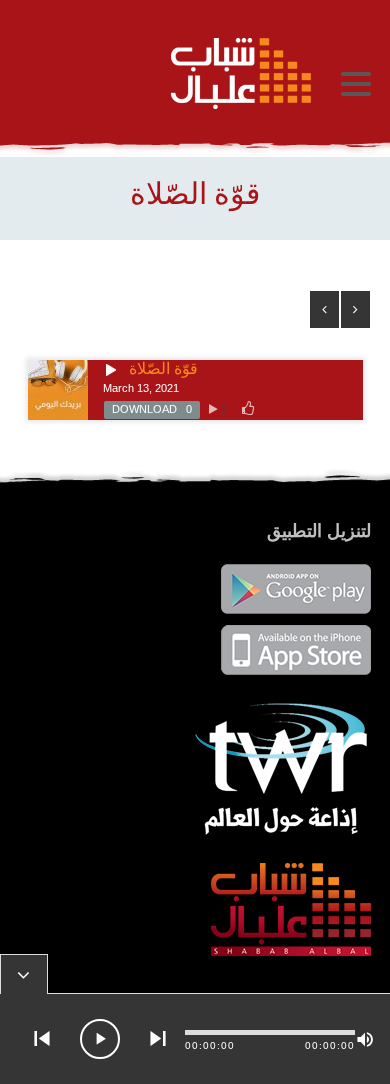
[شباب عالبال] (170, 73)
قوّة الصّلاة (163, 368)
